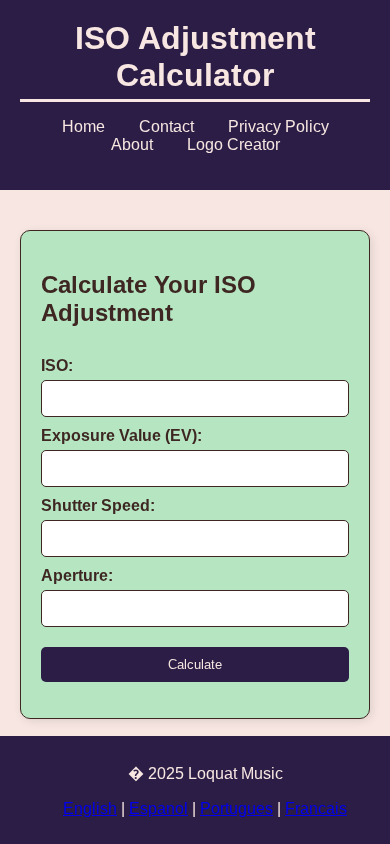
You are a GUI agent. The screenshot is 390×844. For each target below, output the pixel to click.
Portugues (236, 808)
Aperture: (77, 575)
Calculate (195, 664)
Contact (166, 126)
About (132, 144)
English (90, 808)
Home (83, 126)
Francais (316, 808)
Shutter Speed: (98, 505)
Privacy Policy (278, 126)
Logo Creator (233, 144)
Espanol (158, 808)
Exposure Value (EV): (121, 435)
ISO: (57, 365)
